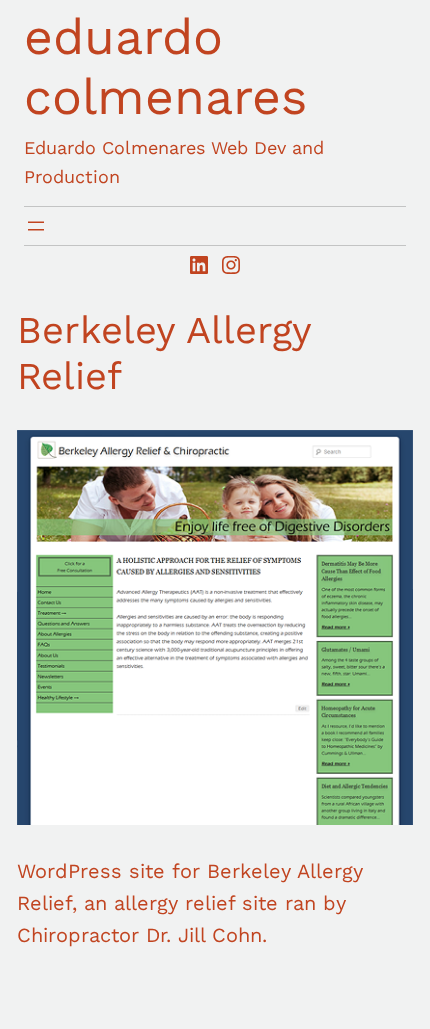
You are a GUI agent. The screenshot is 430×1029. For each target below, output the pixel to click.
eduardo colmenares (165, 66)
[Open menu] (36, 226)
